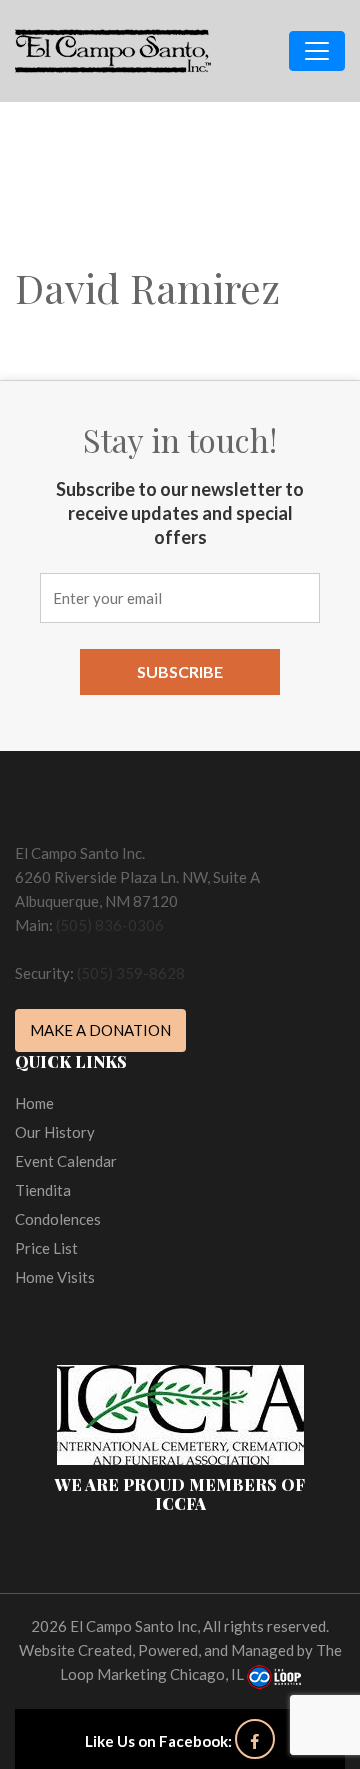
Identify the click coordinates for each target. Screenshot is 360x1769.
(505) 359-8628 (131, 973)
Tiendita (43, 1190)
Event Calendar (66, 1161)
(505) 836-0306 (110, 925)
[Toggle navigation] (317, 51)
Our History (55, 1132)
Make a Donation (100, 1030)
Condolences (58, 1219)
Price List (46, 1248)
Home (34, 1103)
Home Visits (55, 1277)
